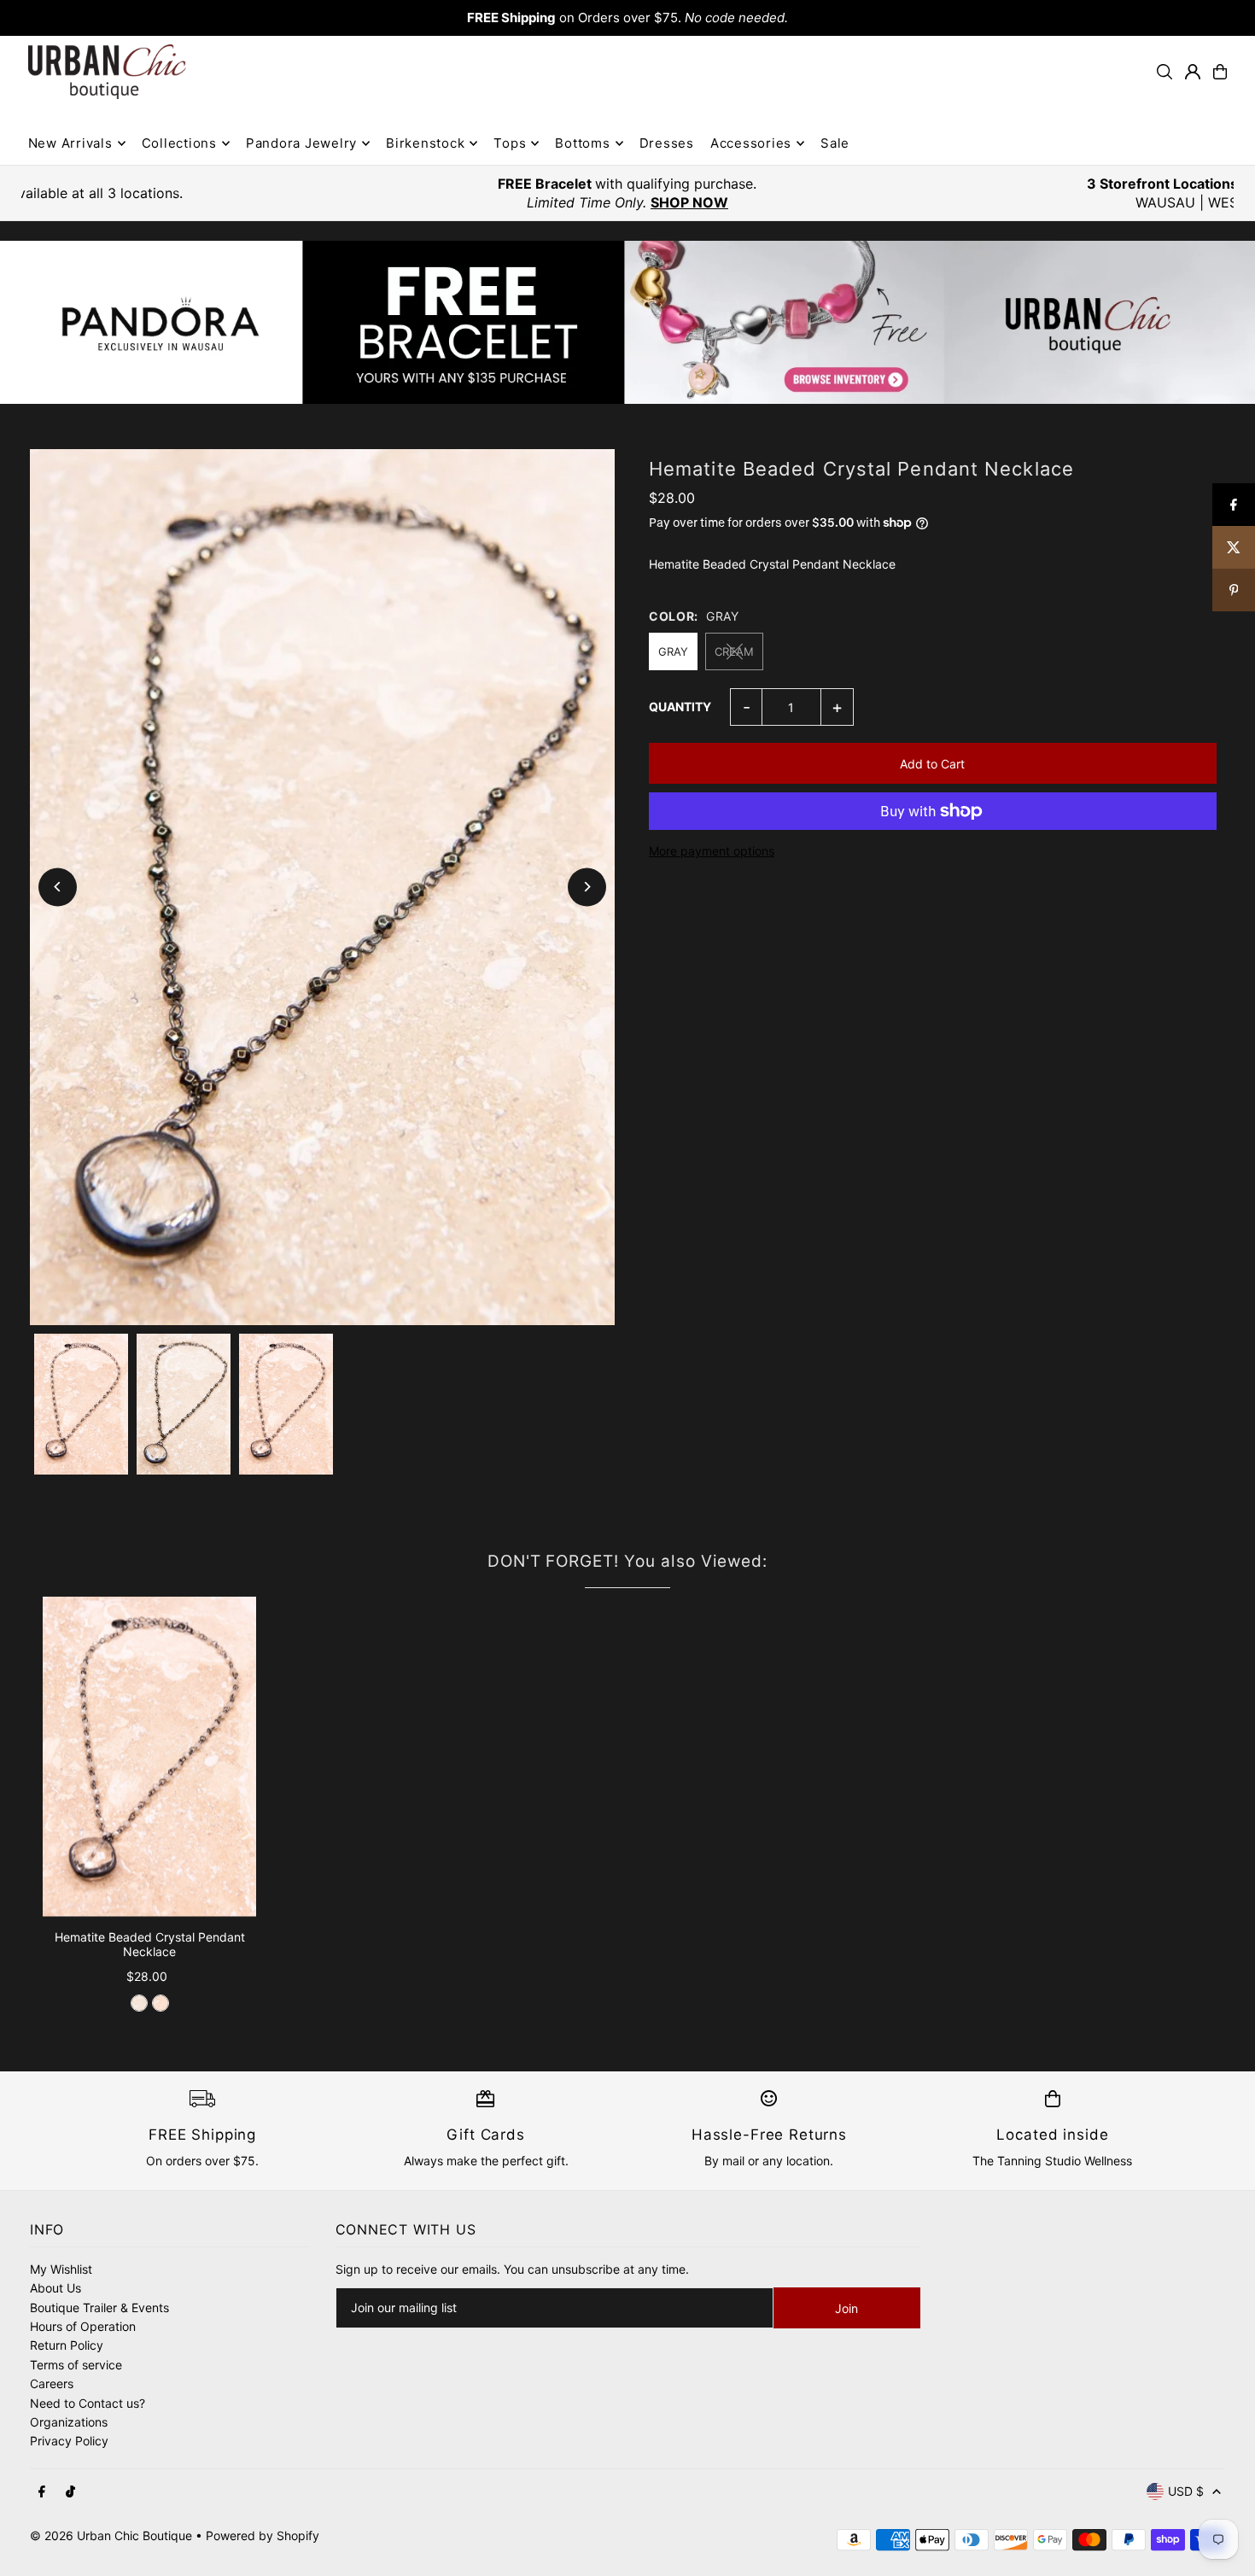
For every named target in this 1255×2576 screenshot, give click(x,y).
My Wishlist (61, 2269)
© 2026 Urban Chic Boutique (111, 2535)
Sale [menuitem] (835, 143)
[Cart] (1220, 72)
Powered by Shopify (263, 2535)
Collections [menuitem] (179, 143)
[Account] (1193, 72)
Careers (52, 2383)
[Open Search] (1165, 72)
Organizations (69, 2422)
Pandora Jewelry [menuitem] (301, 143)
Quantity (680, 707)
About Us (55, 2288)
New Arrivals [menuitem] (70, 143)
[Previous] (58, 887)
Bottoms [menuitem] (582, 143)
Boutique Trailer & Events (99, 2307)
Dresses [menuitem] (667, 143)
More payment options (712, 851)
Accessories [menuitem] (751, 143)
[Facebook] (42, 2492)
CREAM (734, 651)
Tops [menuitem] (510, 143)
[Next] (587, 887)
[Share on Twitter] (1234, 547)
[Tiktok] (70, 2492)
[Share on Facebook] (1234, 505)
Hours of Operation (83, 2326)
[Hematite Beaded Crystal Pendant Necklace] (149, 1757)
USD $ (1186, 2491)
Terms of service (76, 2365)
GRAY (673, 651)
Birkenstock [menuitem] (425, 143)
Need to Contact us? (88, 2403)
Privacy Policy (69, 2441)
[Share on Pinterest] (1234, 590)
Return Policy (67, 2345)
